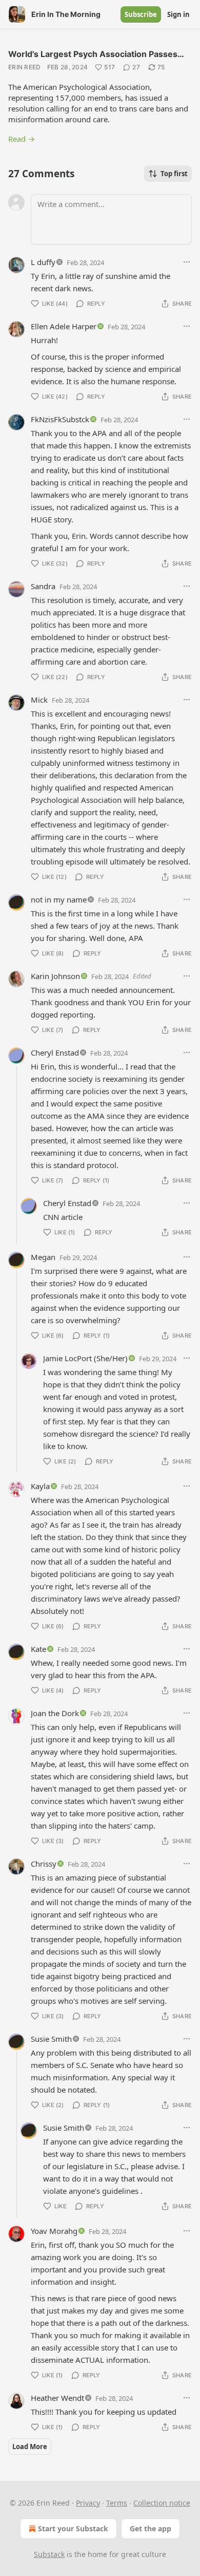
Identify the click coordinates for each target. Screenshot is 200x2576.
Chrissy (44, 1864)
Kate (38, 1649)
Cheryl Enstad (55, 1052)
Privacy (88, 2503)
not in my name (59, 899)
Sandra (43, 586)
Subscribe (141, 14)
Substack (49, 2554)
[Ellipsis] (187, 262)
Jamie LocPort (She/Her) (85, 1358)
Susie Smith (51, 2039)
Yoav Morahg (54, 2231)
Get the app (151, 2528)
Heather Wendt (57, 2398)
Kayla (40, 1486)
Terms (117, 2503)
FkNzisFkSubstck (60, 419)
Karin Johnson (55, 976)
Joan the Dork (55, 1713)
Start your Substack (73, 2528)
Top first (174, 174)
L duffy (43, 262)
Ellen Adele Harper (64, 326)
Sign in (178, 14)
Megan (43, 1257)
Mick (39, 700)
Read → (22, 139)
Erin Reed (25, 67)
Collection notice (162, 2503)
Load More (30, 2447)
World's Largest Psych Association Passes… (96, 54)
